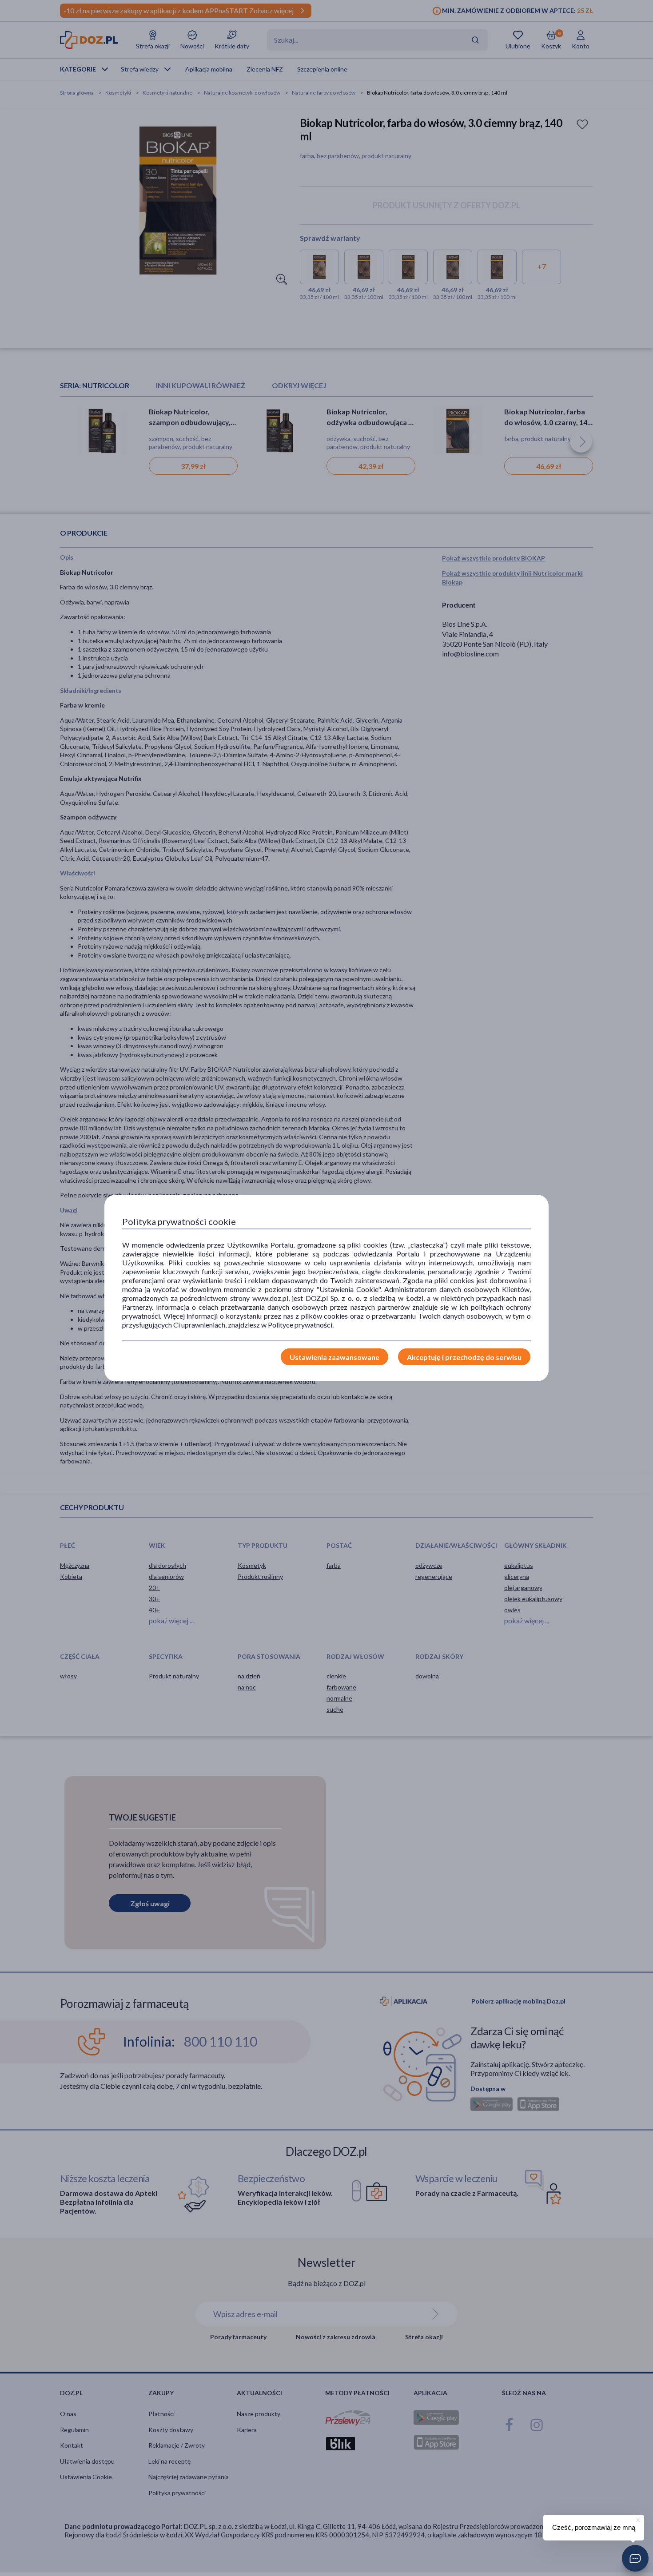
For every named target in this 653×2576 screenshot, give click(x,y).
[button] (635, 2558)
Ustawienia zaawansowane (334, 1357)
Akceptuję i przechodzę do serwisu (464, 1357)
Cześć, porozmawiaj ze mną (594, 2527)
